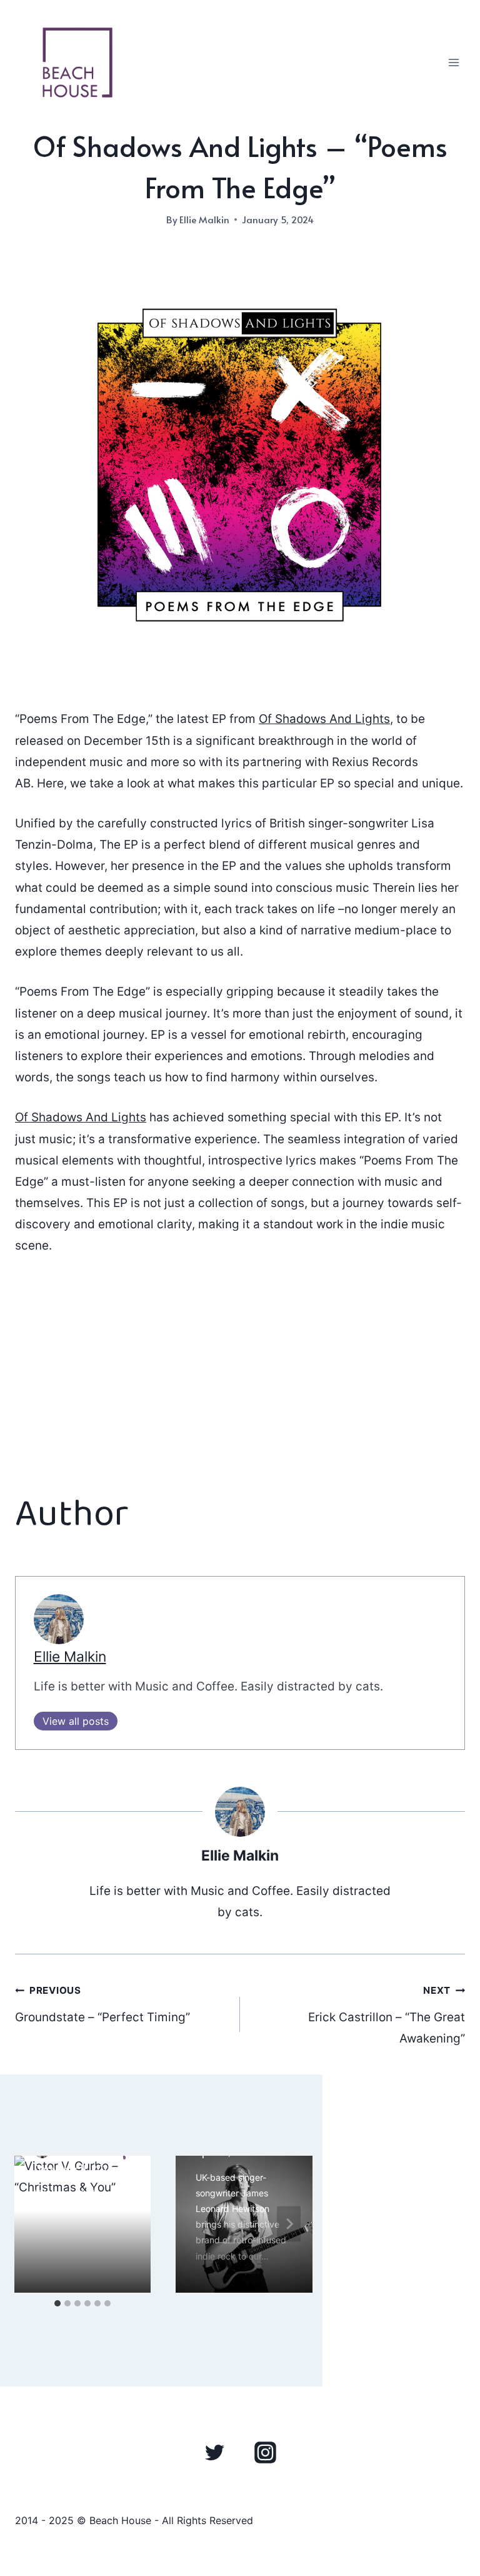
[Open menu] (453, 62)
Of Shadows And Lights (324, 719)
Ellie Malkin (204, 219)
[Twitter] (215, 2452)
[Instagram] (265, 2452)
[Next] (289, 2224)
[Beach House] (77, 63)
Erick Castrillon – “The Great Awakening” (387, 2015)
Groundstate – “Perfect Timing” (102, 2004)
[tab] (57, 2303)
